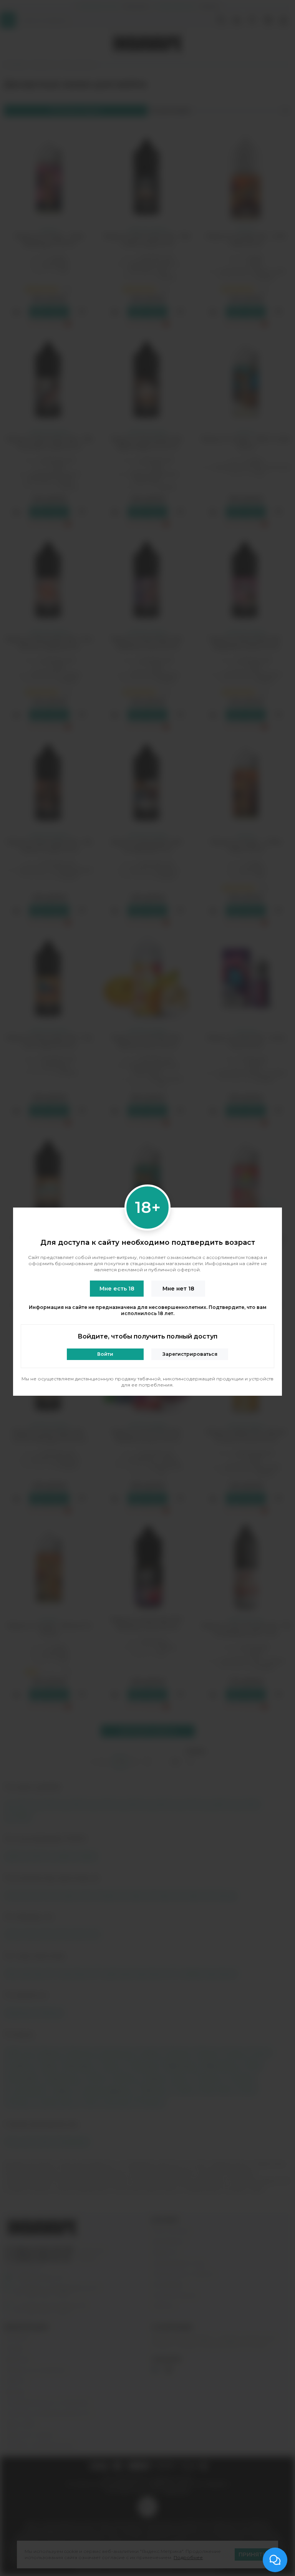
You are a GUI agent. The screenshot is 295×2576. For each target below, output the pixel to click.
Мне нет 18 (178, 1289)
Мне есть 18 (117, 1289)
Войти (105, 1354)
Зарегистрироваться (190, 1354)
